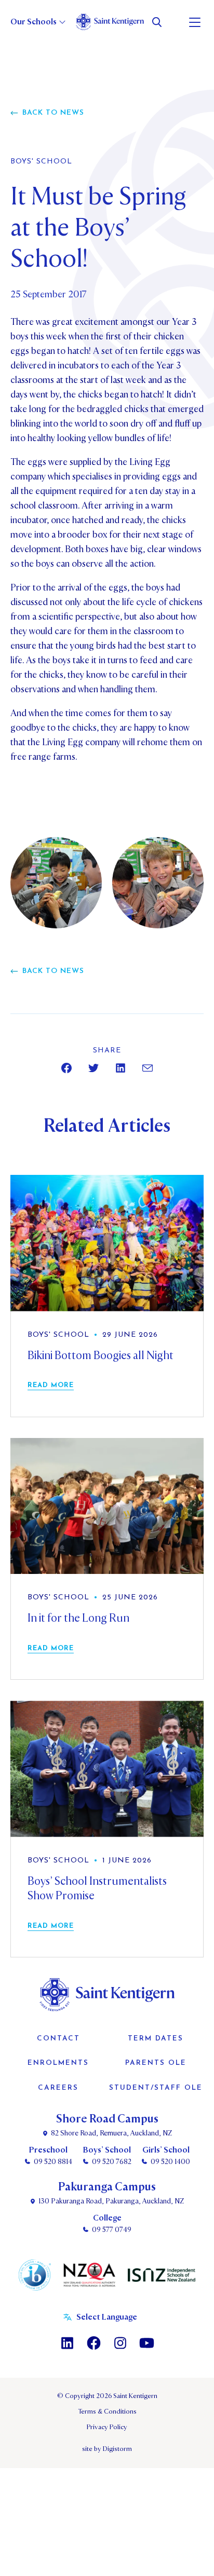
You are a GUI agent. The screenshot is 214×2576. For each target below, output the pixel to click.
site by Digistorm (107, 2449)
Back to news (53, 113)
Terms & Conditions (107, 2411)
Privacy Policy (107, 2427)
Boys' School (41, 162)
